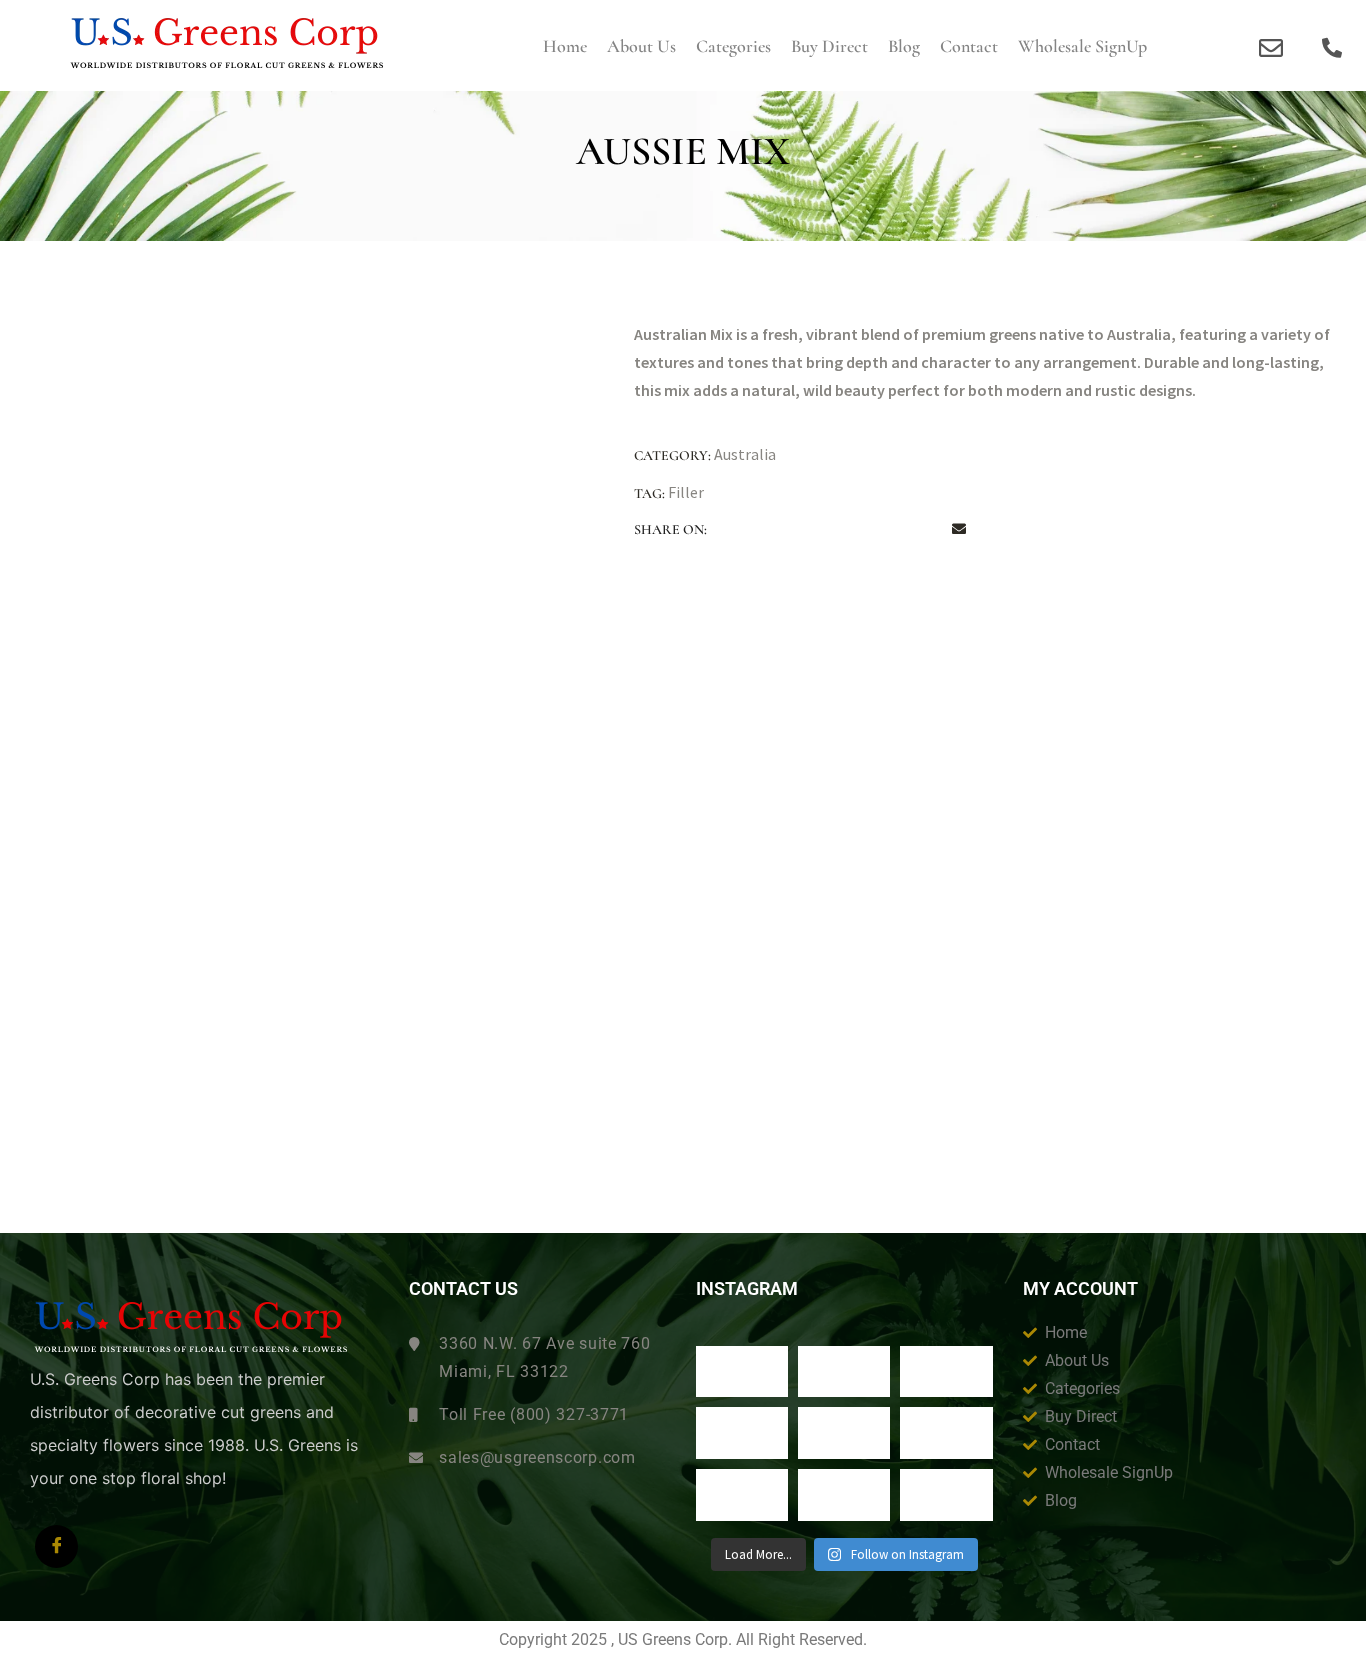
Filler (686, 492)
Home (565, 46)
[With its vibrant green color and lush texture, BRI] (844, 1433)
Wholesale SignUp (1082, 46)
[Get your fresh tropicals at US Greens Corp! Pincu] (742, 1433)
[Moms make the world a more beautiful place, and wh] (946, 1433)
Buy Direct (829, 46)
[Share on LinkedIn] (811, 530)
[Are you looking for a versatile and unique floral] (946, 1372)
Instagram (747, 1289)
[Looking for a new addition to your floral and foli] (844, 1495)
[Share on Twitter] (774, 530)
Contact (969, 46)
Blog (904, 46)
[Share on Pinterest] (922, 530)
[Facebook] (56, 1546)
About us (641, 46)
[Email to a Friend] (959, 530)
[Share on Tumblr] (848, 530)
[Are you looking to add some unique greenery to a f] (946, 1495)
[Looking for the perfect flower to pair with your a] (742, 1495)
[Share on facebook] (737, 530)
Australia (745, 454)
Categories (733, 46)
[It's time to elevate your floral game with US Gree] (742, 1372)
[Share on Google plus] (885, 530)
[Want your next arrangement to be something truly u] (844, 1372)
